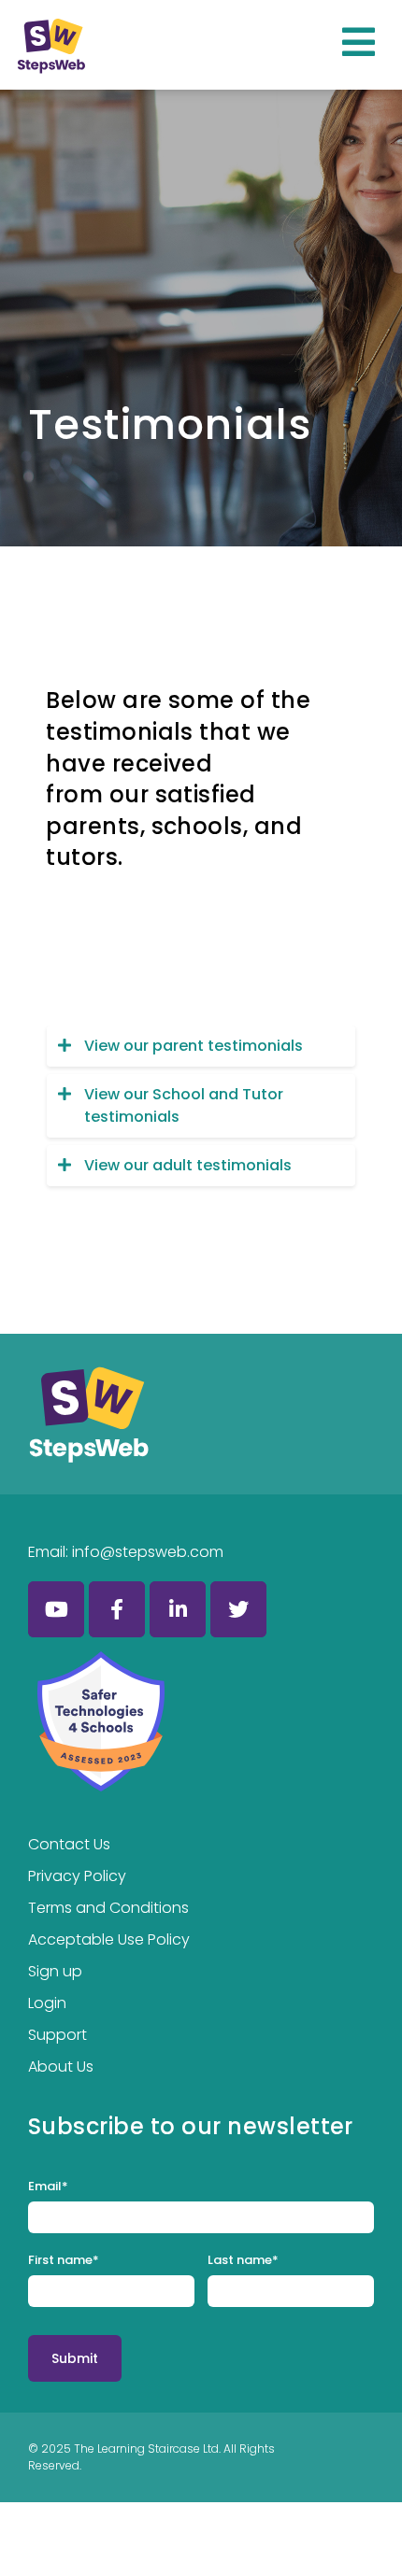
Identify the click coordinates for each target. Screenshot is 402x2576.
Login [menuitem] (47, 2003)
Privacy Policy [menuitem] (77, 1876)
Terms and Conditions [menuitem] (108, 1908)
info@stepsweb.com (148, 1552)
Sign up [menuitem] (55, 1971)
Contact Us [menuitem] (69, 1844)
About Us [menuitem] (61, 2066)
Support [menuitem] (57, 2035)
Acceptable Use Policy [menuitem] (109, 1939)
